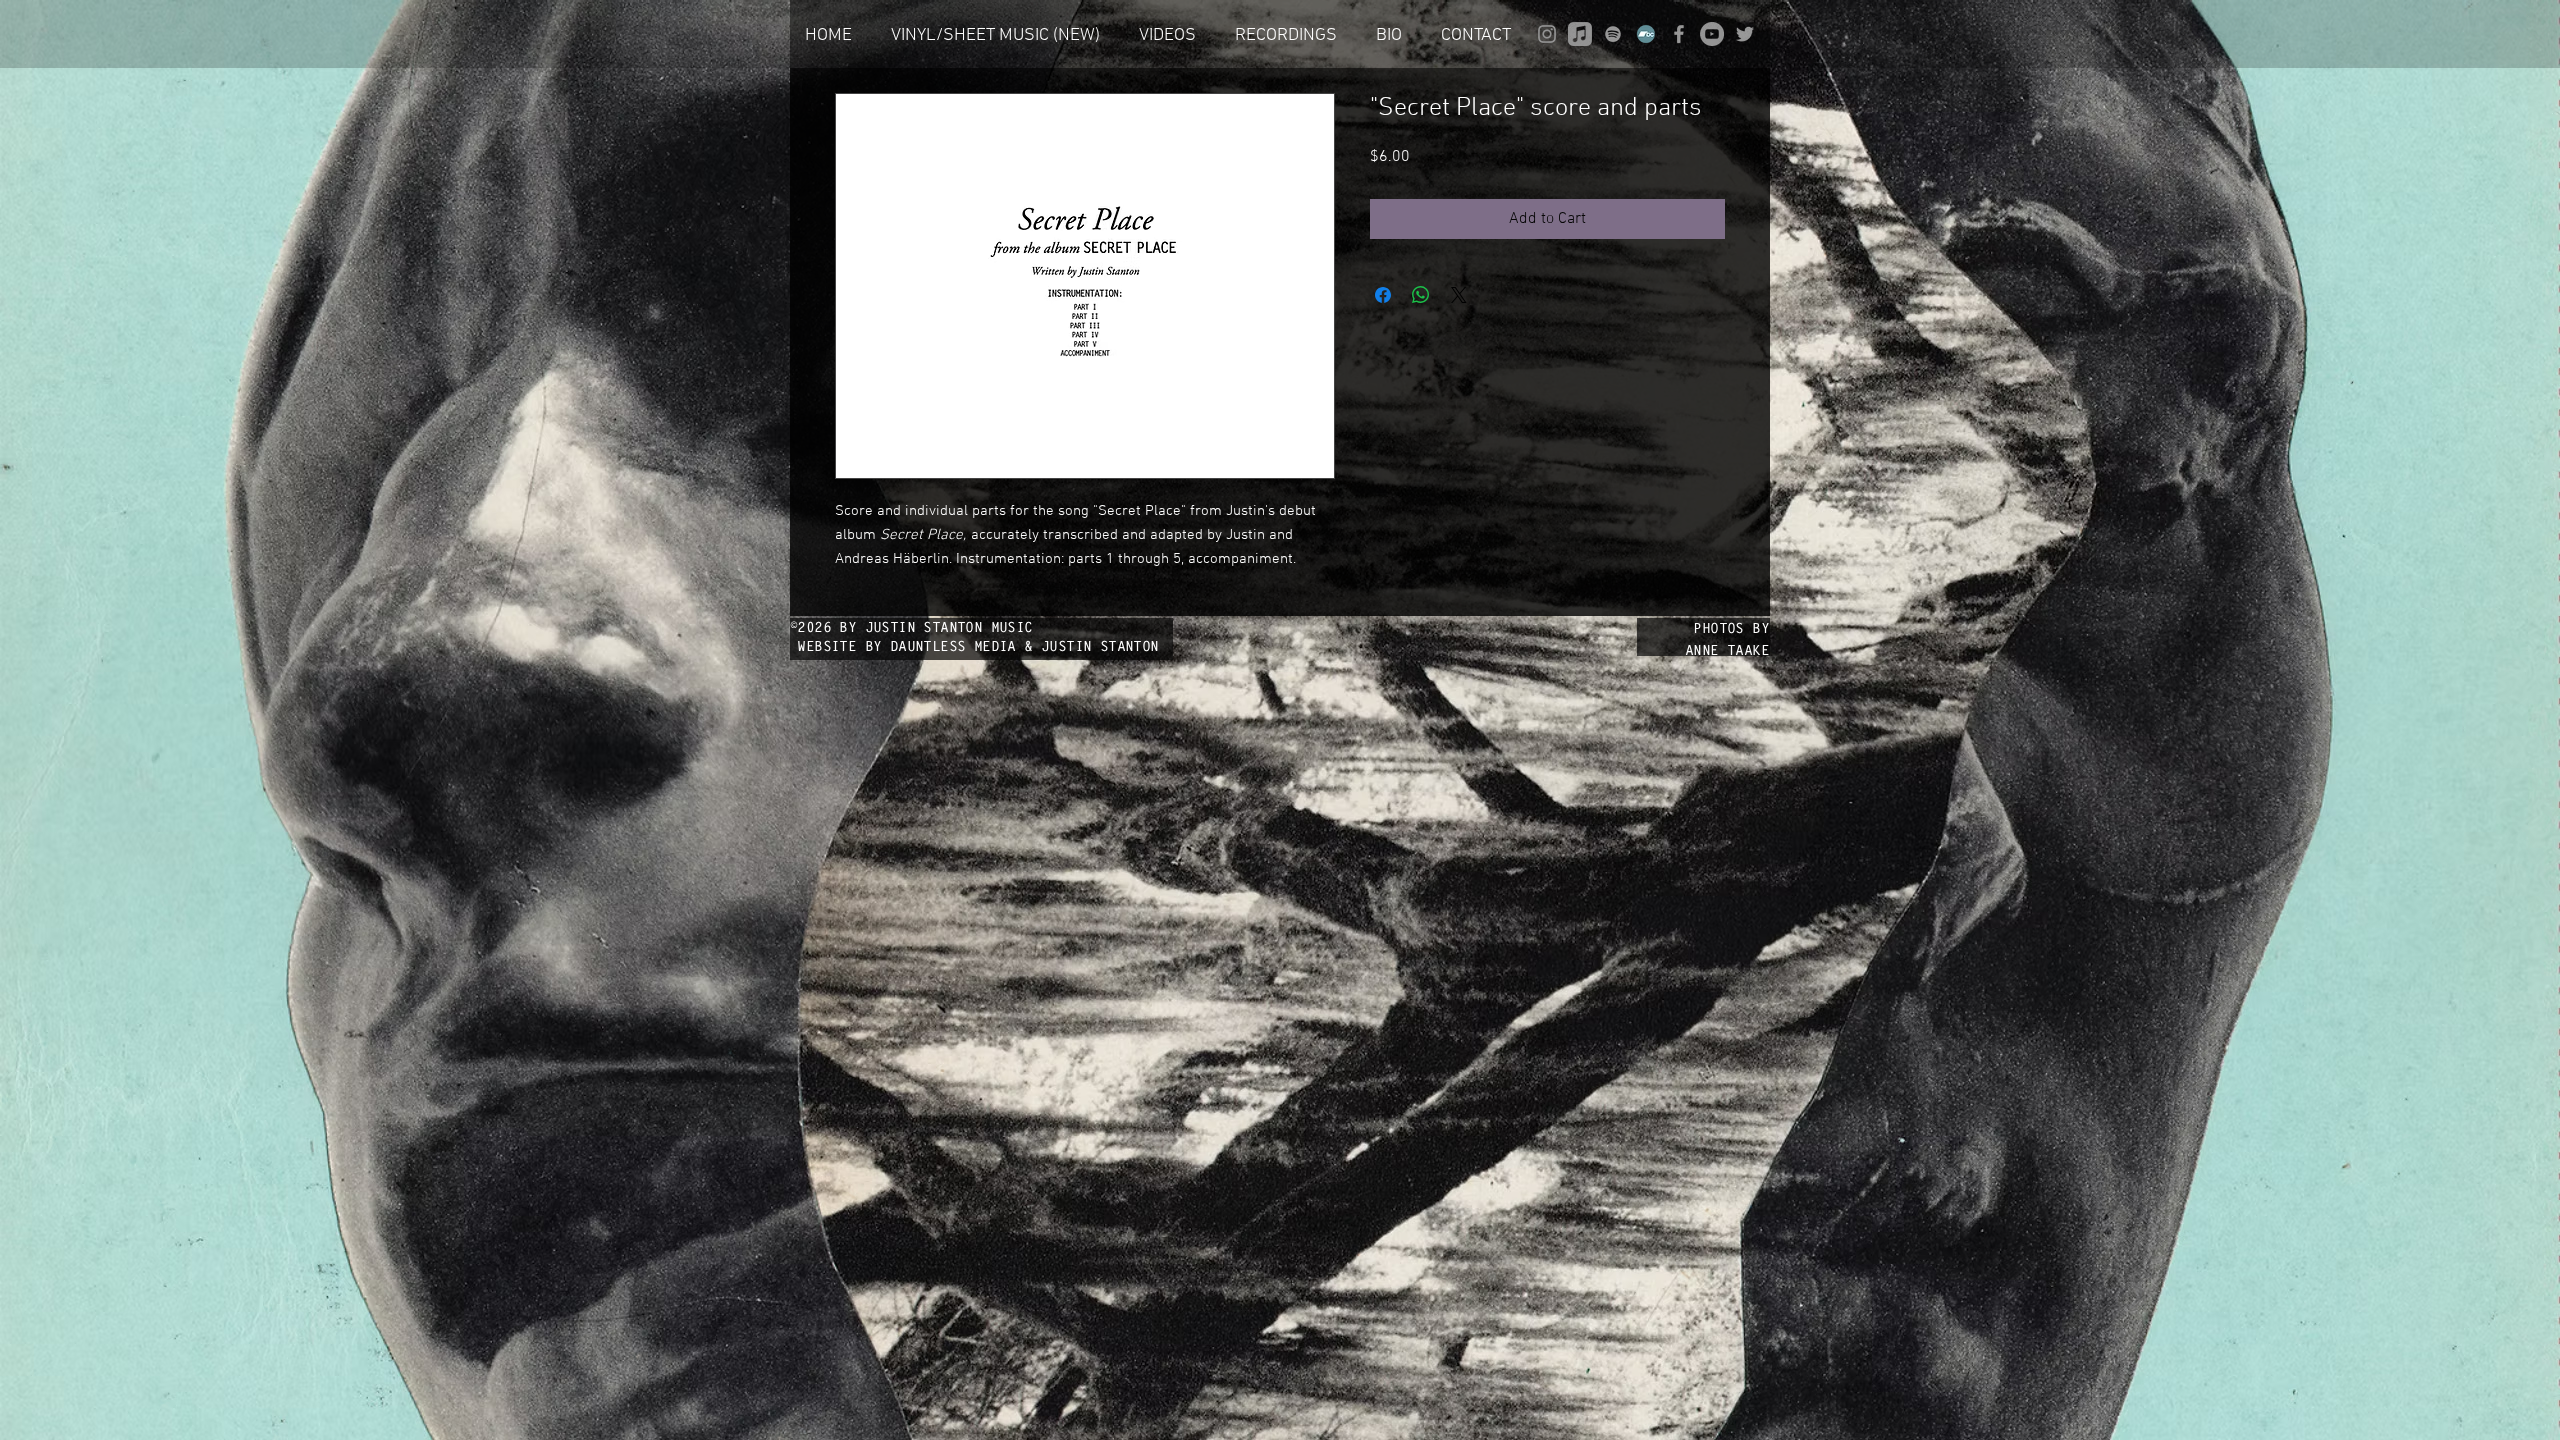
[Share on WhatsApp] (1421, 295)
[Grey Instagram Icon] (1547, 34)
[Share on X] (1459, 295)
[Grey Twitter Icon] (1745, 34)
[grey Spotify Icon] (1613, 34)
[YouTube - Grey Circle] (1712, 34)
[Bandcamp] (1646, 34)
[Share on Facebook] (1383, 295)
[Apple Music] (1580, 34)
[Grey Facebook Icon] (1679, 34)
